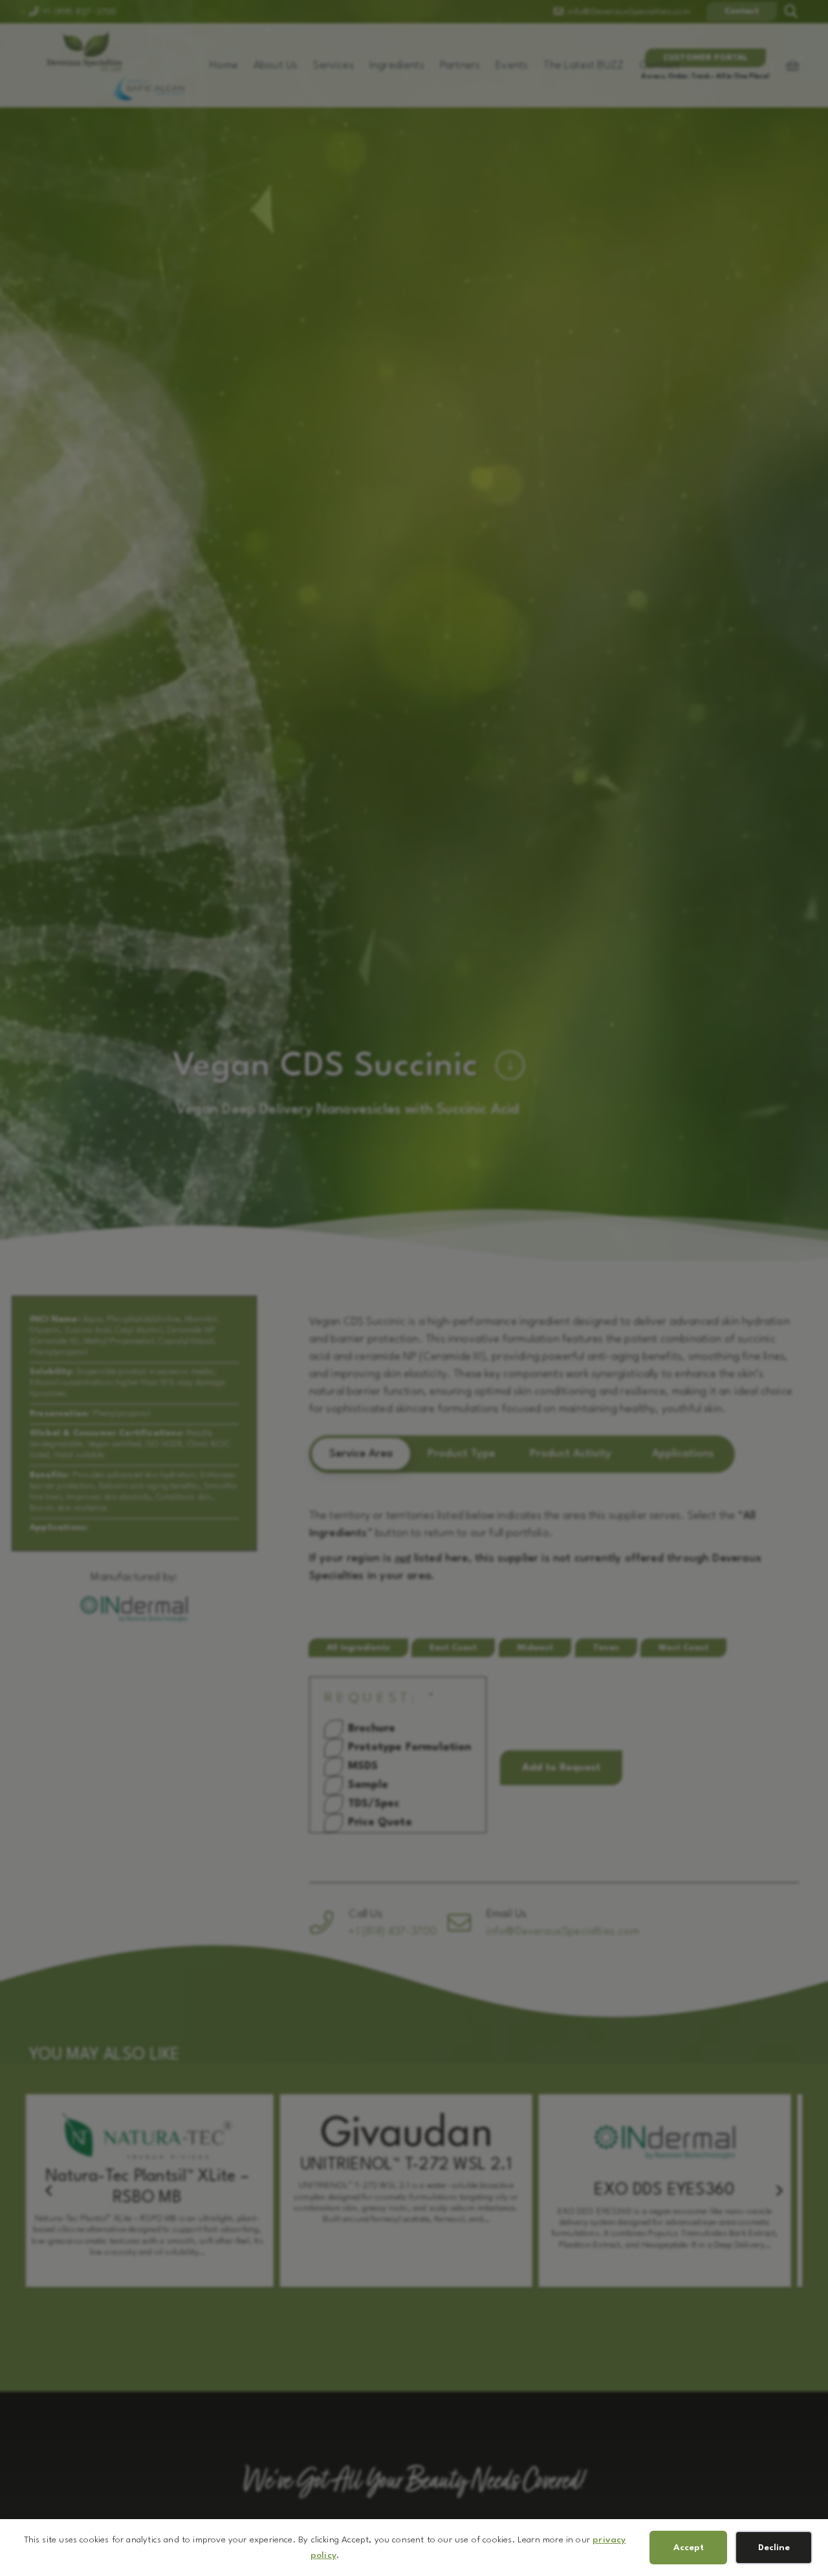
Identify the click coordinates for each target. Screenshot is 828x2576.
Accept (689, 2548)
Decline (774, 2548)
